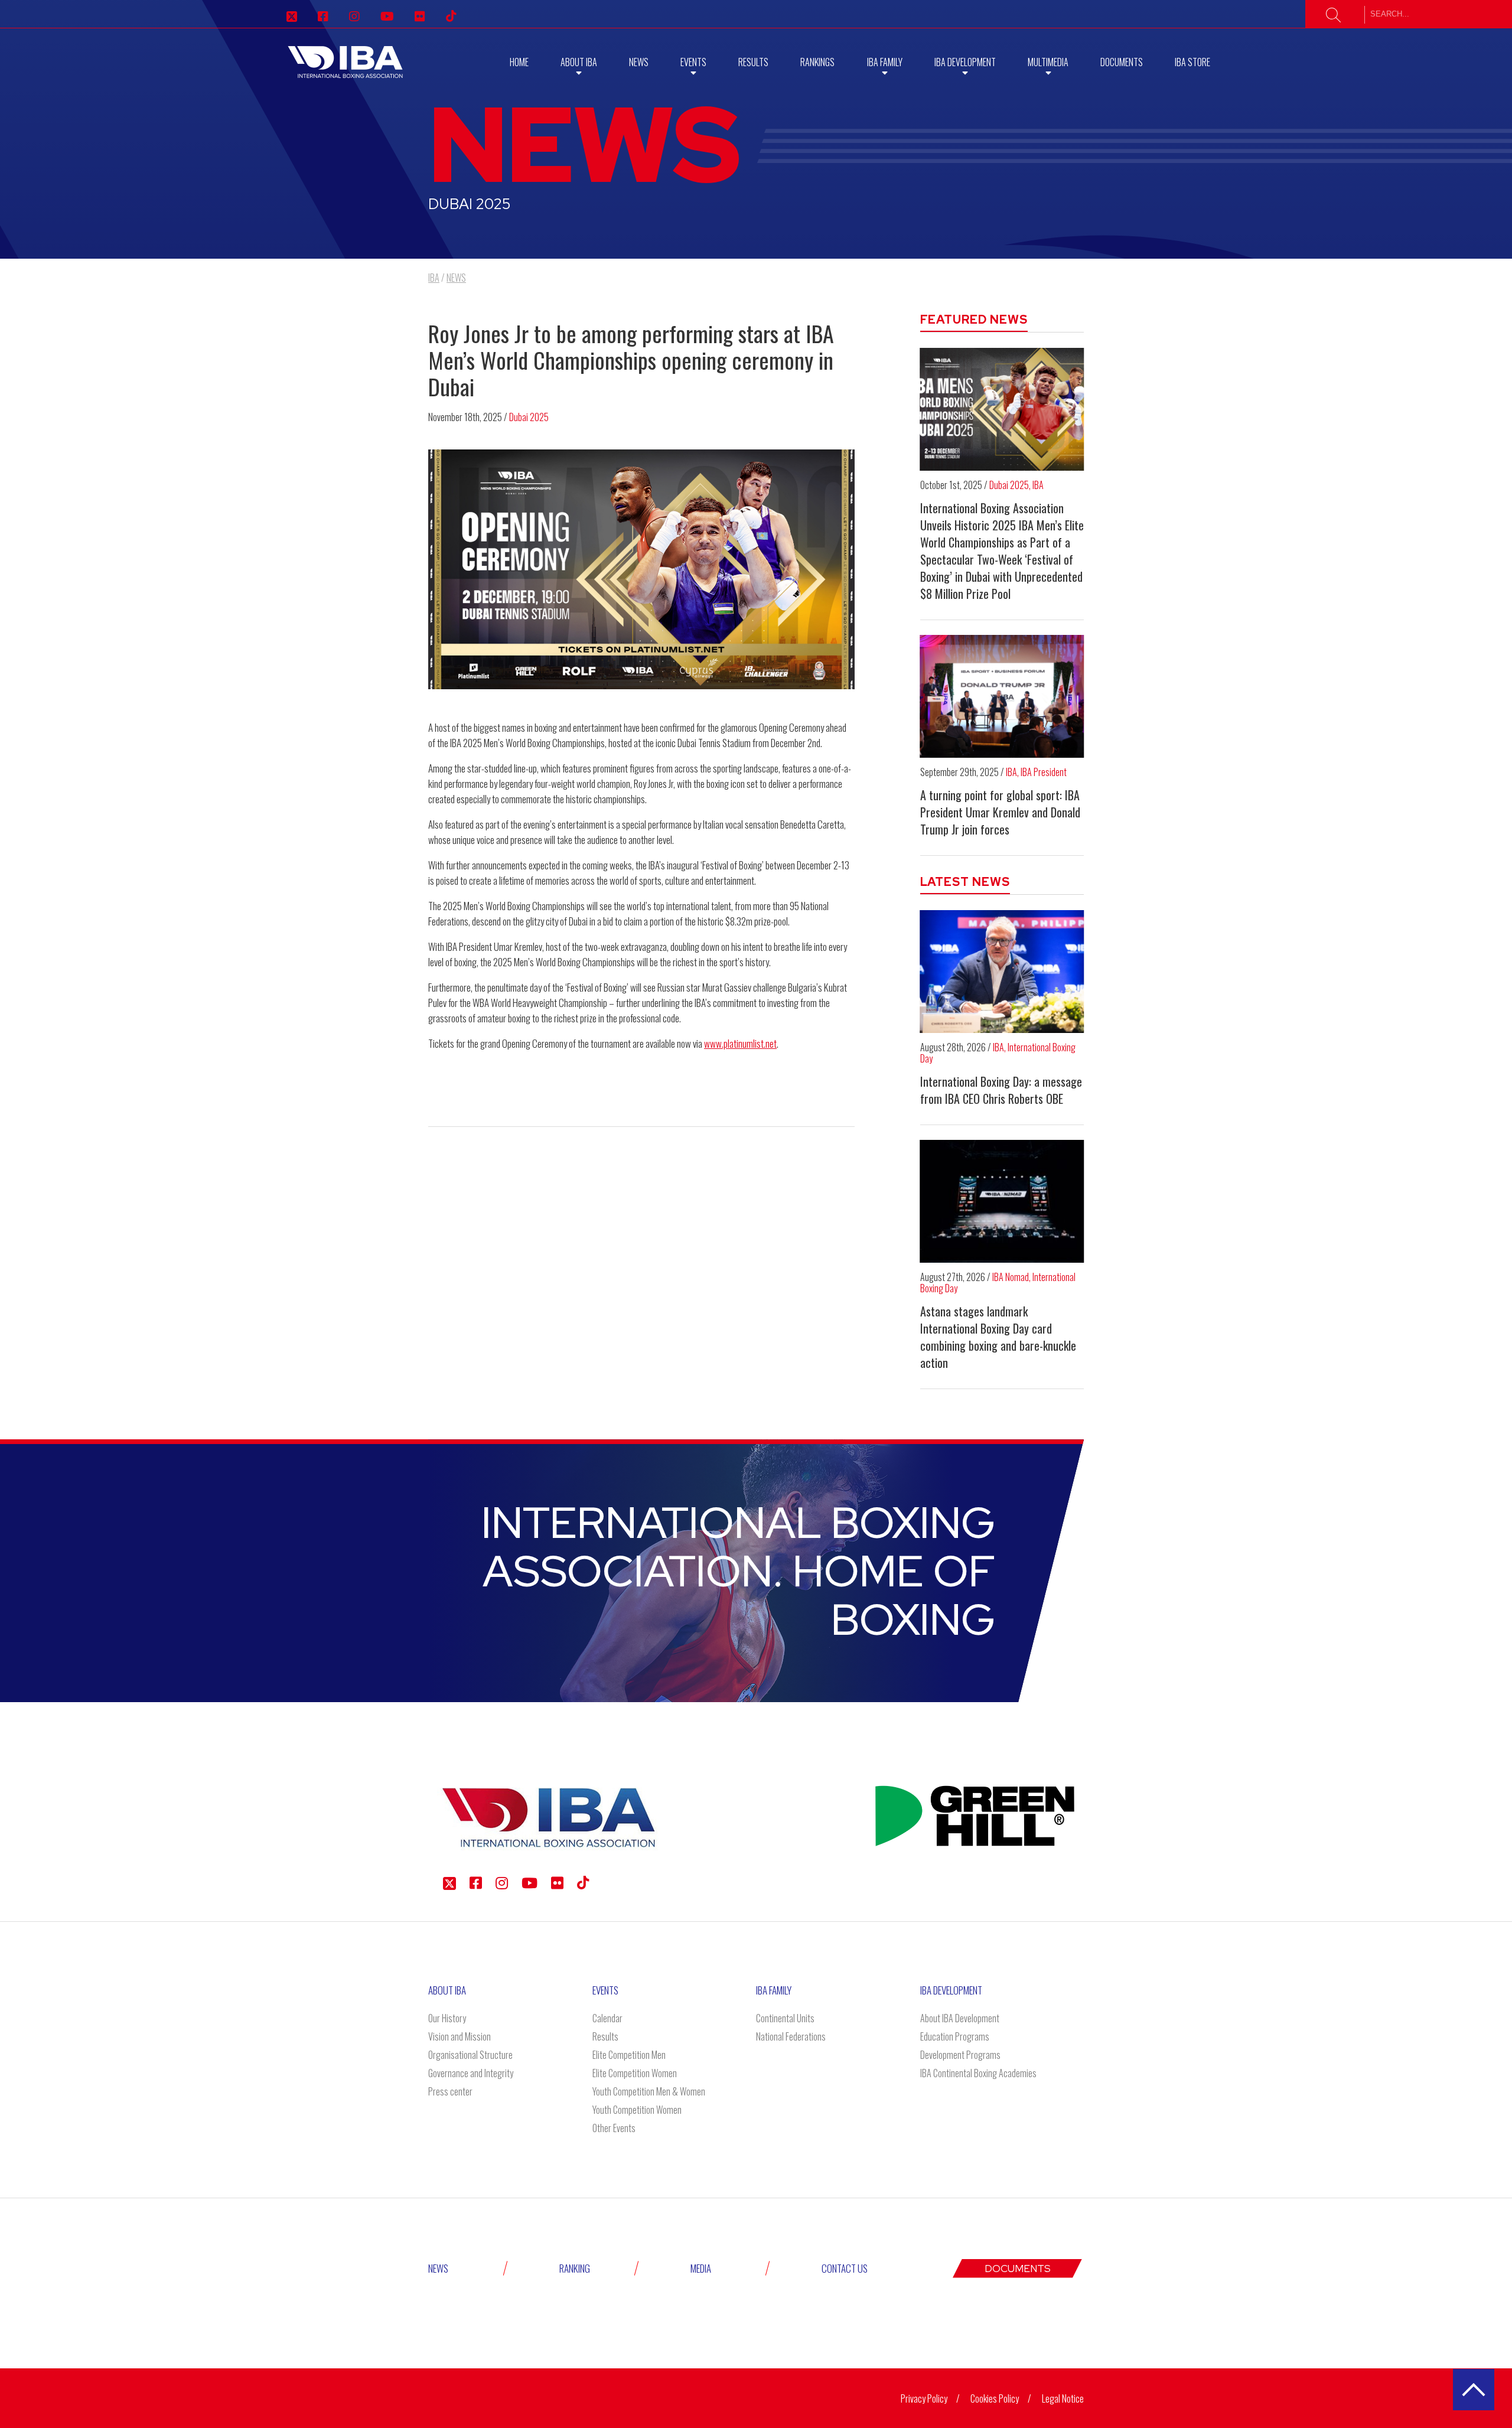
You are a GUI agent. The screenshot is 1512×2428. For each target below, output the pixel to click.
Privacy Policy (924, 2398)
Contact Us (845, 2268)
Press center (450, 2091)
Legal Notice (1063, 2398)
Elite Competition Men (629, 2055)
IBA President (1044, 772)
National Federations (791, 2036)
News (639, 62)
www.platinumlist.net (740, 1043)
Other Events (614, 2128)
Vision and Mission (460, 2036)
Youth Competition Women (637, 2110)
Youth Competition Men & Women (649, 2091)
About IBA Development (960, 2018)
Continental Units (785, 2018)
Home (519, 62)
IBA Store (1192, 62)
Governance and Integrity (471, 2073)
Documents (1122, 62)
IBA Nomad (1011, 1277)
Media (701, 2268)
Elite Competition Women (635, 2073)
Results (753, 62)
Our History (447, 2018)
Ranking (575, 2268)
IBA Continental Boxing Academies (978, 2073)
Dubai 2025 (529, 417)
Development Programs (960, 2055)
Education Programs (955, 2036)
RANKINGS (817, 62)
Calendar (607, 2018)
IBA (1038, 485)
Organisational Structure (470, 2055)
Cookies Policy (995, 2398)
